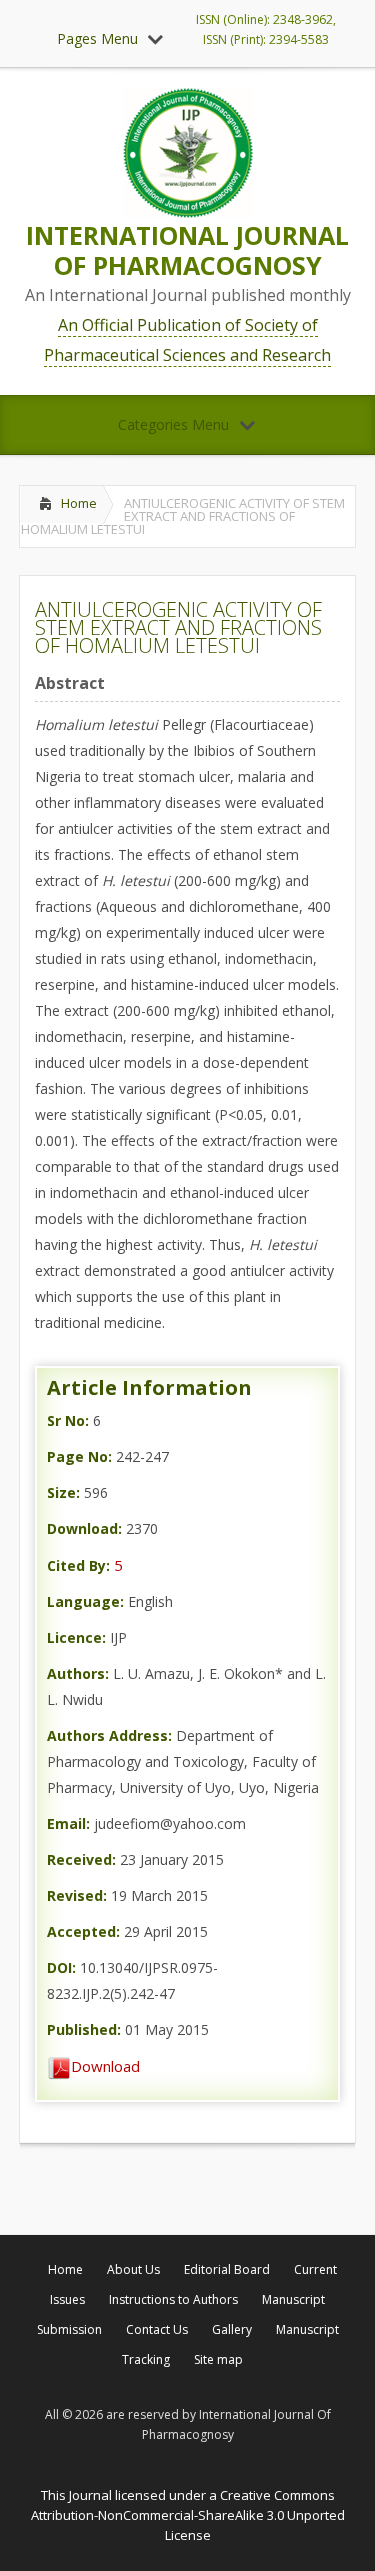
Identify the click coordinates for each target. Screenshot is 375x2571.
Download (105, 2066)
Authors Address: (109, 1735)
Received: (81, 1859)
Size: (63, 1492)
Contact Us (157, 2329)
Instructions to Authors (173, 2299)
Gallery (232, 2329)
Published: (84, 2029)
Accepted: (83, 1931)
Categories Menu (173, 424)
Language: (85, 1601)
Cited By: (78, 1565)
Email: (68, 1823)
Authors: (78, 1673)
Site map (218, 2359)
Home (79, 503)
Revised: (77, 1895)
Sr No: (68, 1420)
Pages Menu (97, 38)
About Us (133, 2269)
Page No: (79, 1456)
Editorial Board (227, 2269)
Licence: (76, 1637)
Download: (84, 1528)
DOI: (61, 1967)
